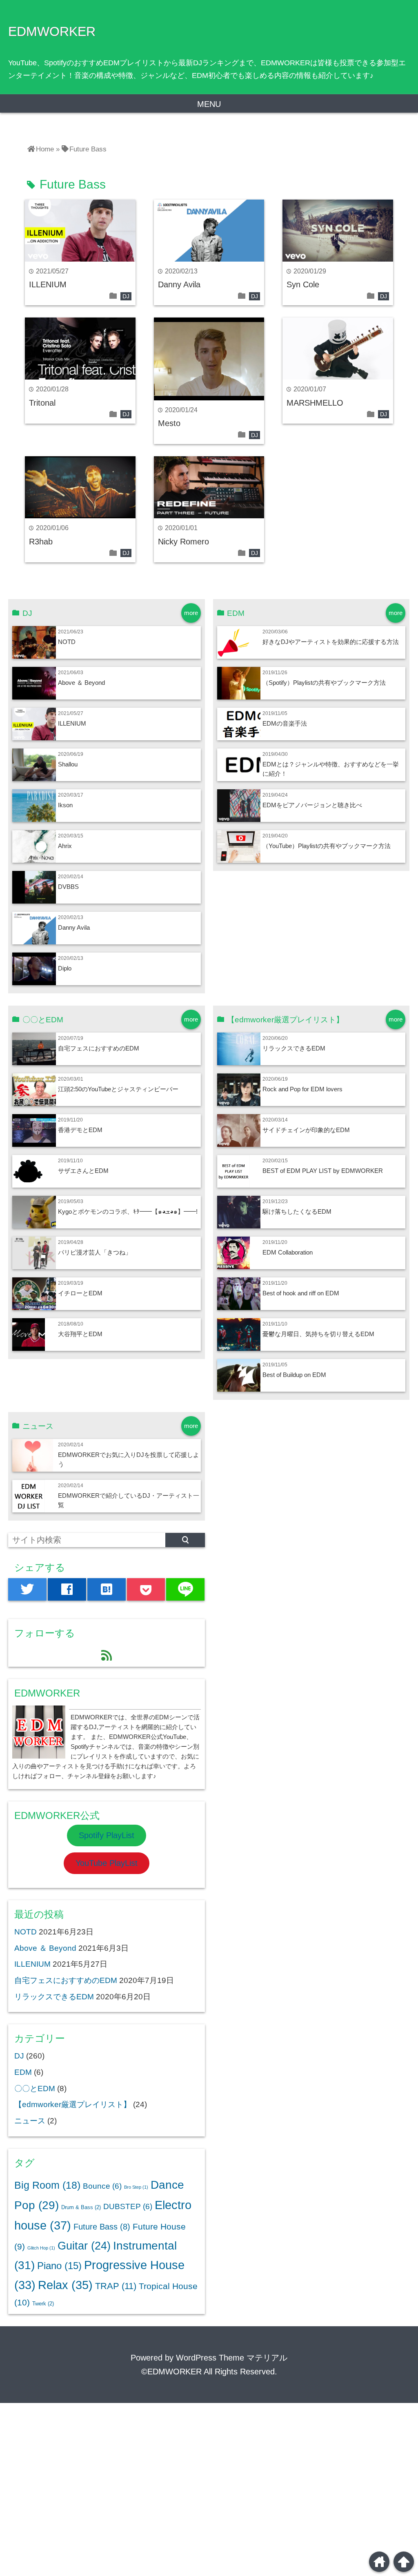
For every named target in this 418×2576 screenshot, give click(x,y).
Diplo (65, 968)
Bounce (102, 2186)
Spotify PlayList (107, 1835)
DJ (126, 296)
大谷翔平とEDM (80, 1334)
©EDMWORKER (171, 2372)
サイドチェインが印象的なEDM (306, 1130)
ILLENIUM (48, 284)
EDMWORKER (52, 31)
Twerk (43, 2304)
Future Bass (102, 2227)
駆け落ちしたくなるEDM (297, 1211)
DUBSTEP (128, 2206)
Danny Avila (179, 284)
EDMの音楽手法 (285, 723)
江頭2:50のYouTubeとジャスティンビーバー (118, 1089)
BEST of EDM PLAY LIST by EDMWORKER (323, 1171)
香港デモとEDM (80, 1130)
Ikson (65, 805)
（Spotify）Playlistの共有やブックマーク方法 (324, 683)
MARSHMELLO (315, 403)
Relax (65, 2285)
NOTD (67, 642)
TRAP (116, 2286)
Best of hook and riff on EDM (301, 1293)
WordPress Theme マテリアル (232, 2358)
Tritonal (42, 403)
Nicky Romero (183, 542)
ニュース (30, 2121)
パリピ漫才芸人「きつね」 (95, 1252)
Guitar (84, 2246)
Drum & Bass (81, 2207)
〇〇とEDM (35, 2089)
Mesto (169, 423)
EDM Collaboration (288, 1252)
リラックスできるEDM (294, 1048)
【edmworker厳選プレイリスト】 (73, 2104)
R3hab (41, 542)
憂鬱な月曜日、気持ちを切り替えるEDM (318, 1334)
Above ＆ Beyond (81, 683)
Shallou (68, 764)
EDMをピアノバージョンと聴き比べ (312, 805)
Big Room (47, 2185)
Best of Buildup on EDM (294, 1375)
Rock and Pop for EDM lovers (302, 1089)
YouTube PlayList (107, 1863)
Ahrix (65, 846)
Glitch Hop (41, 2248)
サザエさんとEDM (83, 1171)
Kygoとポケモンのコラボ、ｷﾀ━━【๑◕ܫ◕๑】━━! (128, 1211)
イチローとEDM (80, 1293)
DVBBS (68, 887)
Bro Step (136, 2187)
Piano (59, 2266)
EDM (23, 2072)
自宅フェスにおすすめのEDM (99, 1048)
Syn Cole (303, 284)
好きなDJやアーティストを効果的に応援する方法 (331, 642)
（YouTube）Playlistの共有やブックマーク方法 (327, 846)
